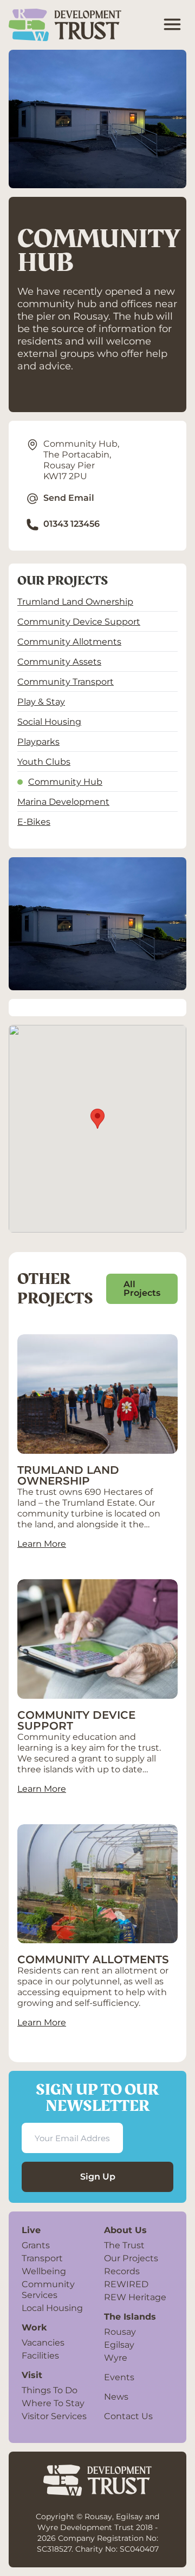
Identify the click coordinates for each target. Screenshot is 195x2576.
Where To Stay (53, 2403)
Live (31, 2230)
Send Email (69, 498)
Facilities (40, 2355)
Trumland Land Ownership (75, 601)
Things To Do (50, 2390)
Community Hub (65, 782)
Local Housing (52, 2308)
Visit (32, 2375)
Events (119, 2377)
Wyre (116, 2358)
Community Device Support (79, 621)
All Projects (142, 1289)
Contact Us (128, 2416)
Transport (42, 2258)
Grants (36, 2245)
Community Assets (59, 661)
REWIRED (126, 2284)
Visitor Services (54, 2416)
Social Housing (49, 721)
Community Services (48, 2289)
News (116, 2396)
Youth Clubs (44, 761)
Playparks (38, 741)
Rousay (120, 2332)
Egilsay (119, 2345)
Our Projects (131, 2258)
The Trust (124, 2245)
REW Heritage (135, 2297)
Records (122, 2271)
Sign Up (98, 2177)
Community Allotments (69, 641)
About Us (125, 2230)
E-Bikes (34, 822)
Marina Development (63, 802)
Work (34, 2327)
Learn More (42, 1544)
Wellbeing (44, 2271)
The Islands (130, 2316)
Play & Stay (41, 701)
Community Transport (66, 681)
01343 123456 (71, 524)
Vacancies (43, 2342)
